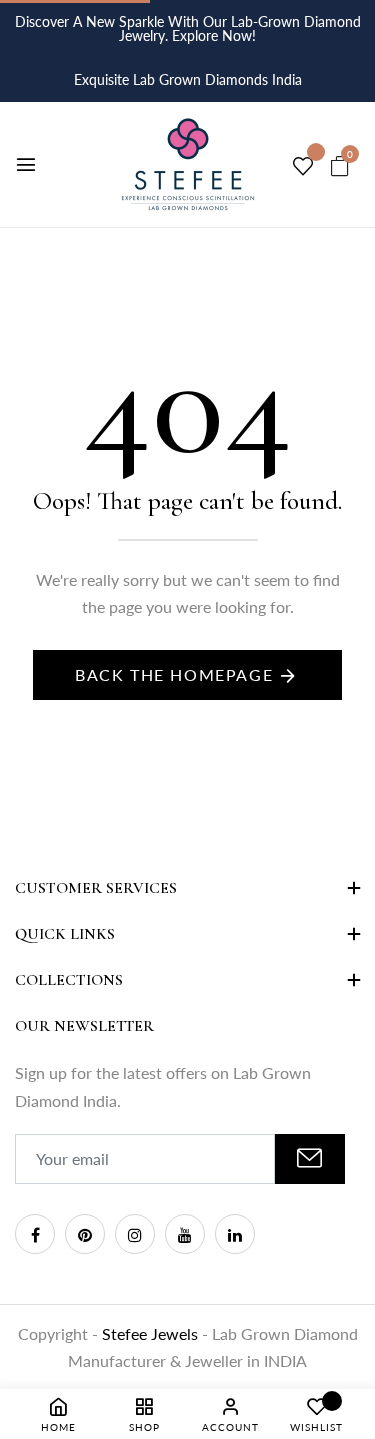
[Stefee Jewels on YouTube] (185, 1234)
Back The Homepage (174, 674)
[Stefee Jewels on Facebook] (35, 1234)
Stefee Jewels (152, 1333)
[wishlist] (303, 167)
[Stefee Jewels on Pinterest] (85, 1234)
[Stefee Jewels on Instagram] (135, 1234)
